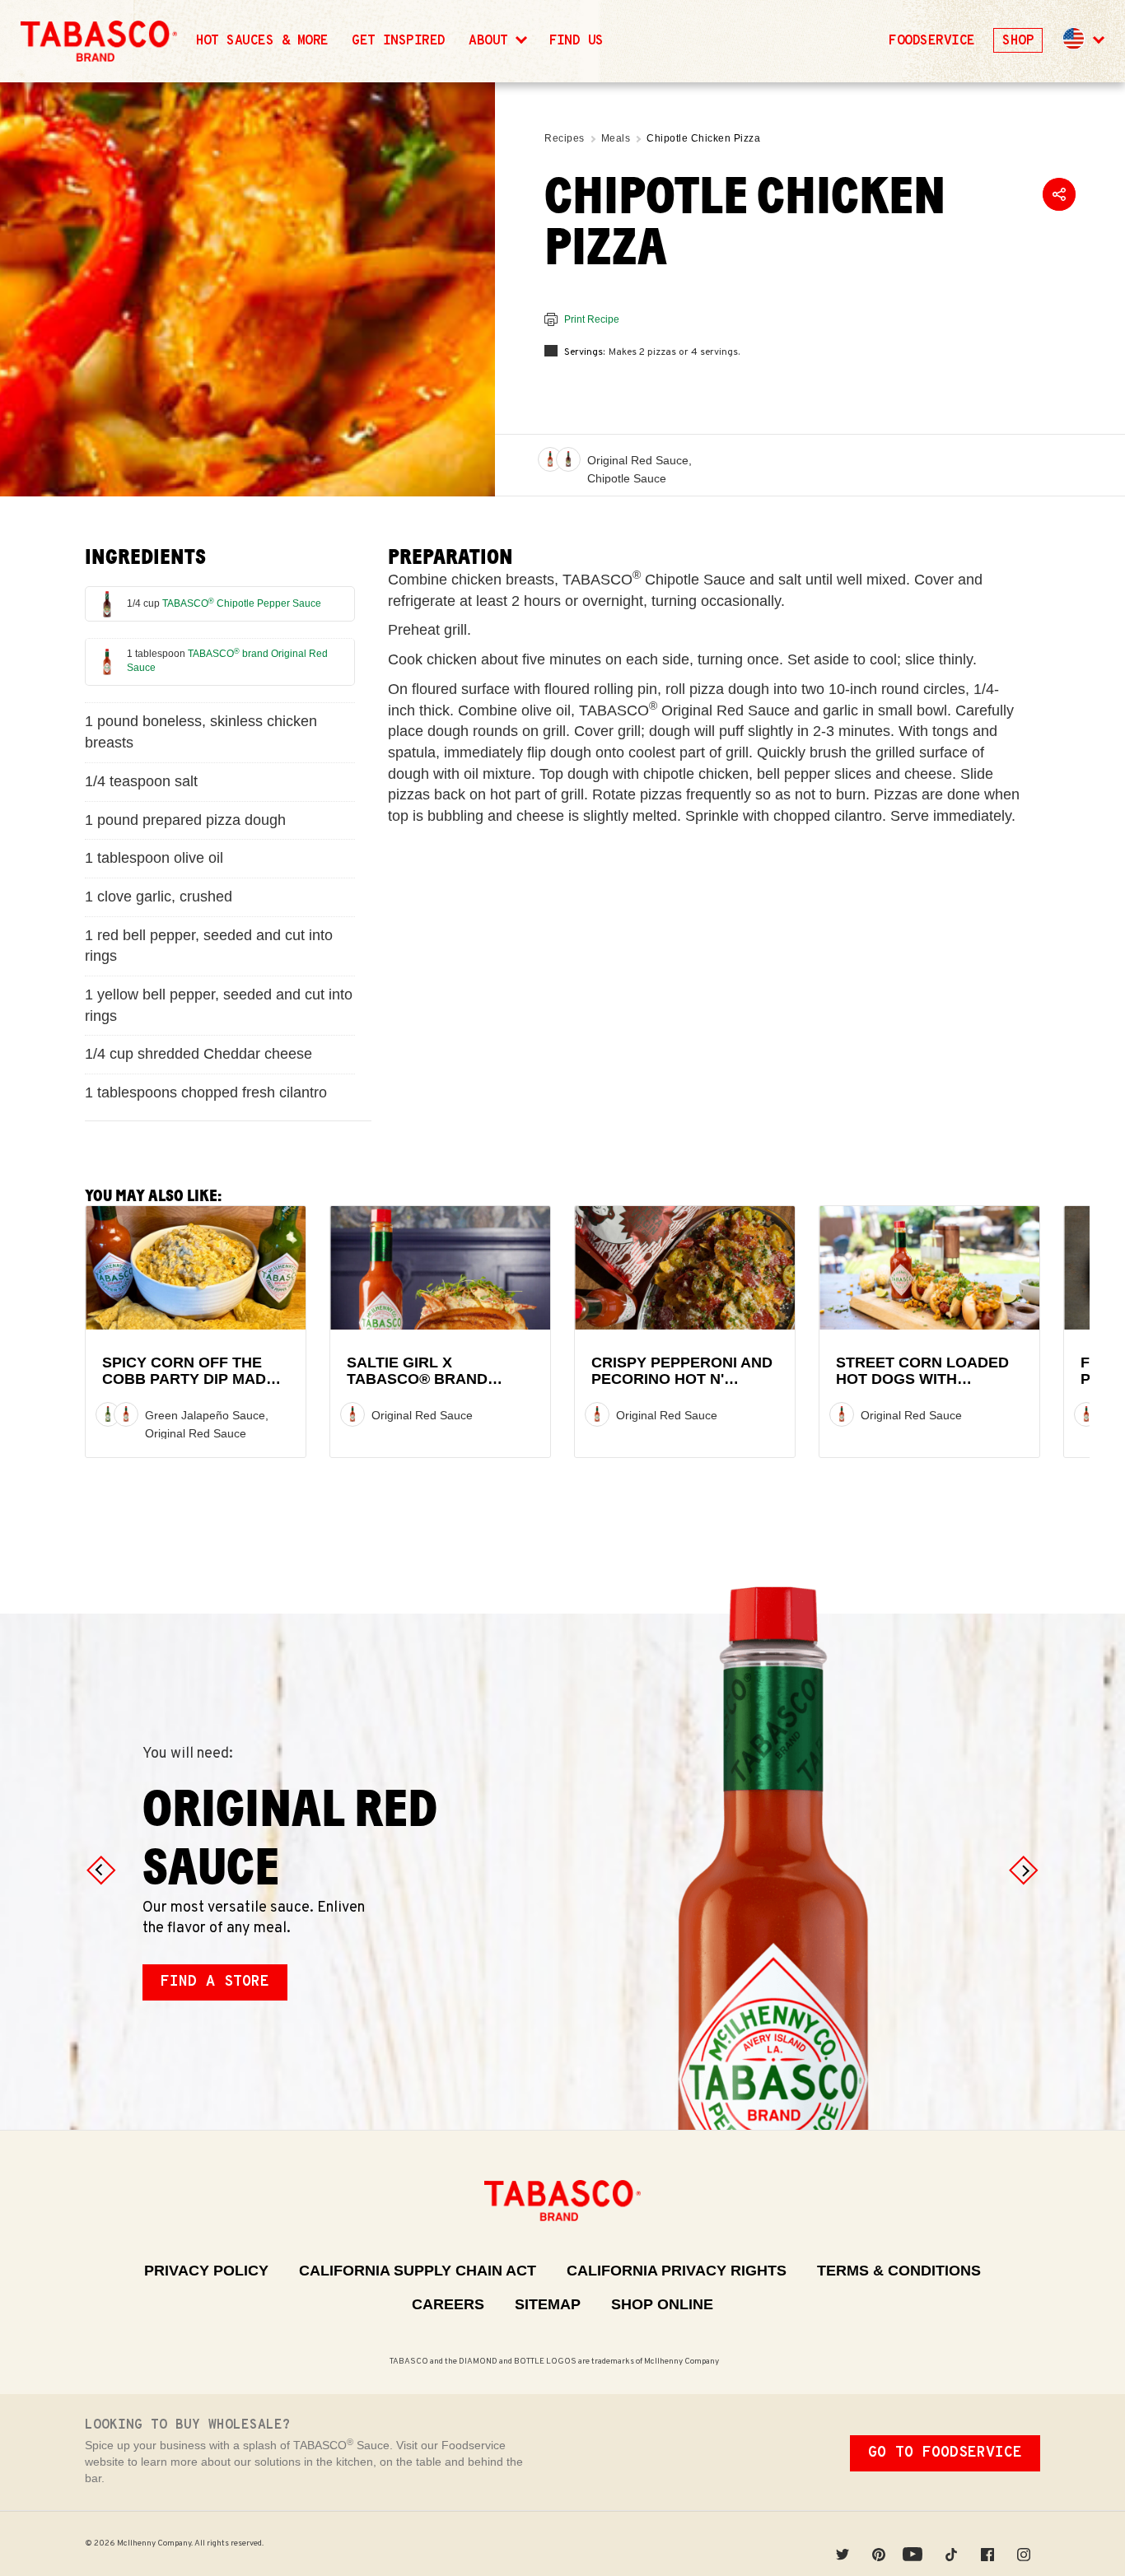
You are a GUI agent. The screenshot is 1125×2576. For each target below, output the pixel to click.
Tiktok (951, 2543)
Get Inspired (399, 41)
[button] (1082, 41)
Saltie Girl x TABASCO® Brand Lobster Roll (417, 1379)
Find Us (577, 41)
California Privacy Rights (677, 2271)
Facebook (987, 2543)
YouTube (915, 2543)
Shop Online (662, 2304)
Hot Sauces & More (262, 41)
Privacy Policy (206, 2271)
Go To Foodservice (945, 2453)
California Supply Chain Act (418, 2271)
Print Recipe (592, 319)
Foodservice (931, 41)
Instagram (1024, 2543)
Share (1059, 194)
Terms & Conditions (899, 2271)
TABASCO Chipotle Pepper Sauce (242, 603)
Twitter (843, 2543)
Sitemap (548, 2304)
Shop (1018, 41)
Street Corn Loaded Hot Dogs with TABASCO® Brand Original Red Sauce (922, 1387)
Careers (448, 2304)
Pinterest (879, 2543)
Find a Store (215, 1982)
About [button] (492, 41)
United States (1074, 39)
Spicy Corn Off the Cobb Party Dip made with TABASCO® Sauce (193, 1379)
